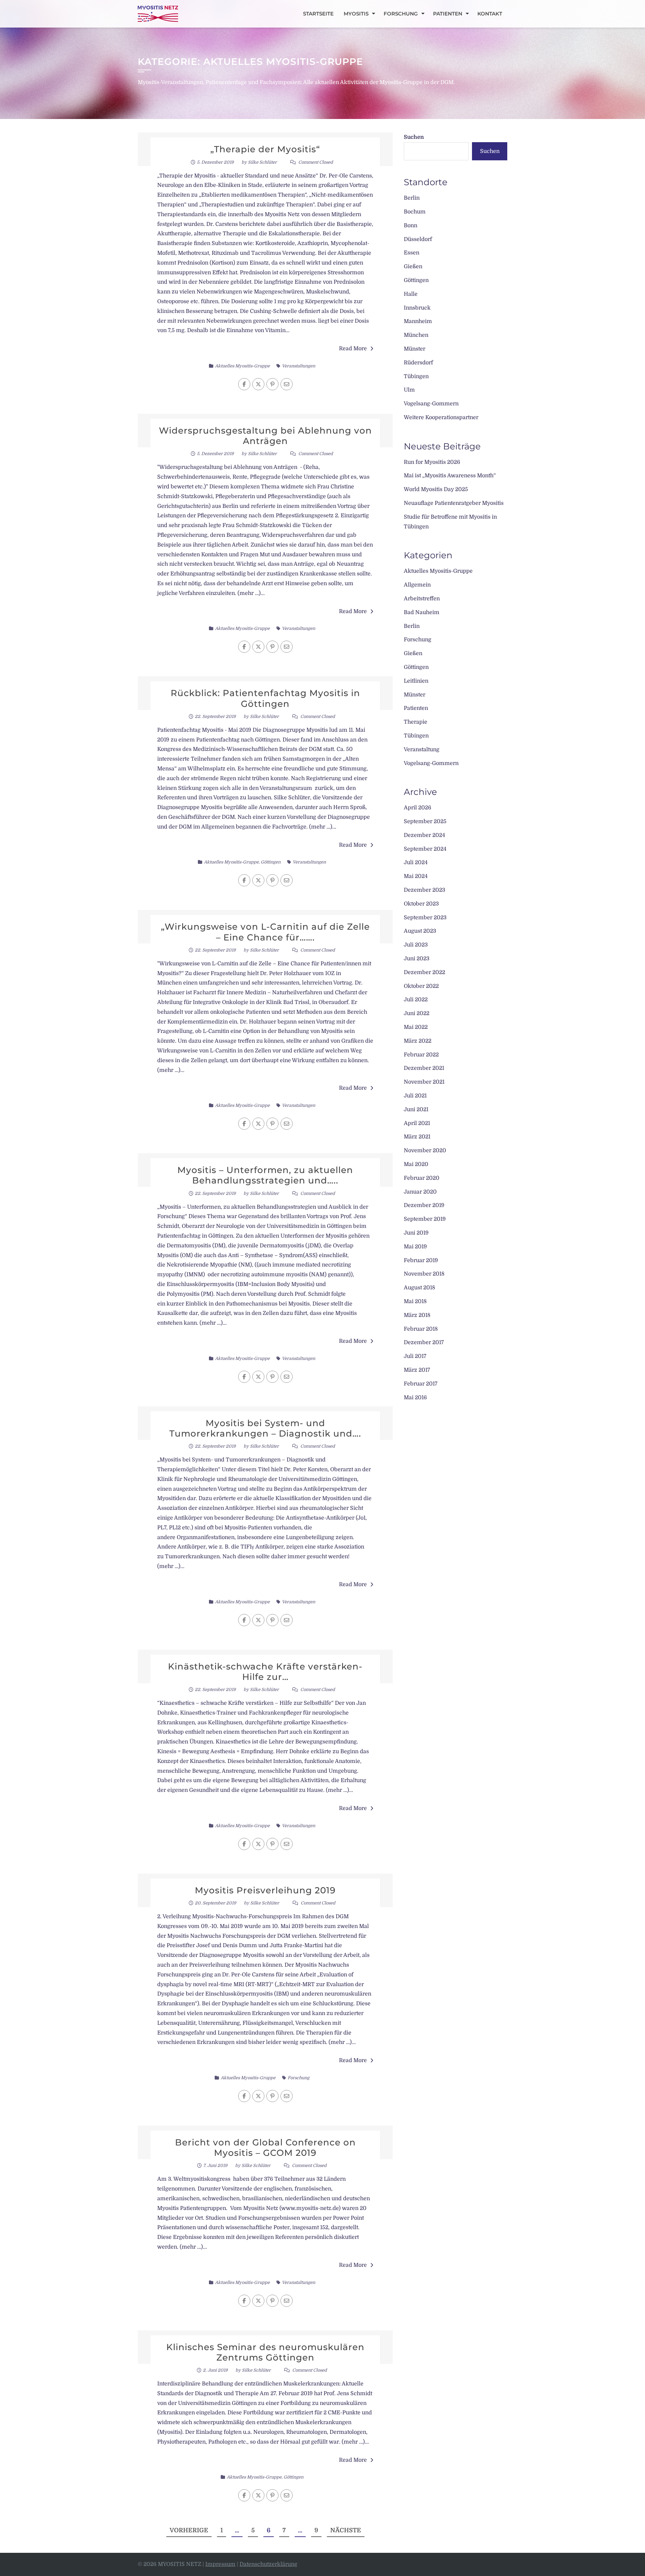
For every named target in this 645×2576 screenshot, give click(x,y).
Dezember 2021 (424, 1068)
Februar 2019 (421, 1260)
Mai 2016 (415, 1398)
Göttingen (271, 862)
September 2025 (425, 821)
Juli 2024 (416, 862)
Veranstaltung (422, 750)
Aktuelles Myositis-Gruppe (242, 366)
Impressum (220, 2564)
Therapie (416, 722)
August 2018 (419, 1288)
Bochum (415, 212)
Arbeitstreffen (422, 599)
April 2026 (418, 808)
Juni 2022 (417, 1013)
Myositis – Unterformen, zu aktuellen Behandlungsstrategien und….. (265, 1175)
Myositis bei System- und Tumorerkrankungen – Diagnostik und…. (265, 1428)
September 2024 (425, 849)
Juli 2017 (415, 1356)
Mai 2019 (415, 1247)
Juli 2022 (416, 1000)
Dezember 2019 (424, 1205)
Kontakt (490, 14)
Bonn (411, 226)
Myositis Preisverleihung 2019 (265, 1890)
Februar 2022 (421, 1055)
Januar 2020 (420, 1192)
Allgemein (417, 585)
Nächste (346, 2530)
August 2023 (420, 931)
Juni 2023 (417, 959)
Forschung (401, 14)
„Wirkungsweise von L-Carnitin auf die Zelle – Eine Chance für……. (265, 932)
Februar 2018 (421, 1329)
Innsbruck (417, 308)
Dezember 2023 (424, 890)
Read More (353, 349)
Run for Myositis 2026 (432, 462)
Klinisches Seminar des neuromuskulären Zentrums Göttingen (265, 2352)
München (416, 335)
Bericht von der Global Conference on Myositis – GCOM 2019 (265, 2148)
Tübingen (416, 376)
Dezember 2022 (424, 972)
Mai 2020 (416, 1164)
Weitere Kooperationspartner (441, 417)
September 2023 (425, 918)
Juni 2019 (416, 1233)
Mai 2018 (415, 1301)
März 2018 (417, 1315)
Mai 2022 (416, 1027)
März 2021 (417, 1137)
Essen (412, 253)
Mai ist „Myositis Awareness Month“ (450, 476)
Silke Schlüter (262, 162)
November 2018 (424, 1274)
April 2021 (417, 1123)
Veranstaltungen (298, 366)
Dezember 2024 (424, 835)
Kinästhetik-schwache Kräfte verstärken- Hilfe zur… (265, 1672)
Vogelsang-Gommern (431, 404)
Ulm (409, 390)
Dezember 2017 (424, 1342)
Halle (411, 294)
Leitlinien (416, 681)
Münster (415, 349)
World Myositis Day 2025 (436, 489)
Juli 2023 (416, 945)
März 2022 (418, 1041)
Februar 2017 (421, 1384)
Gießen (413, 267)
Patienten (448, 14)
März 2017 (417, 1370)
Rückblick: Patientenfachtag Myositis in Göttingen (265, 698)
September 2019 (425, 1219)
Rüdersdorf (418, 363)
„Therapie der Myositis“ (265, 149)
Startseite (318, 14)
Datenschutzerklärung (268, 2564)
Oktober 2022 (421, 986)
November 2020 (425, 1151)
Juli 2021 (415, 1096)
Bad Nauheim (422, 612)
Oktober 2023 (421, 904)
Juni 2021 (416, 1110)
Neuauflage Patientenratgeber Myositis (454, 503)
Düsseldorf (418, 239)
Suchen (414, 137)
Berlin (412, 198)
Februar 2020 (422, 1178)
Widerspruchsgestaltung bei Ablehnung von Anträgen (265, 436)
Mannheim (418, 321)
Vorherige (189, 2530)
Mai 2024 (416, 876)
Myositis (356, 14)
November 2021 (424, 1082)
